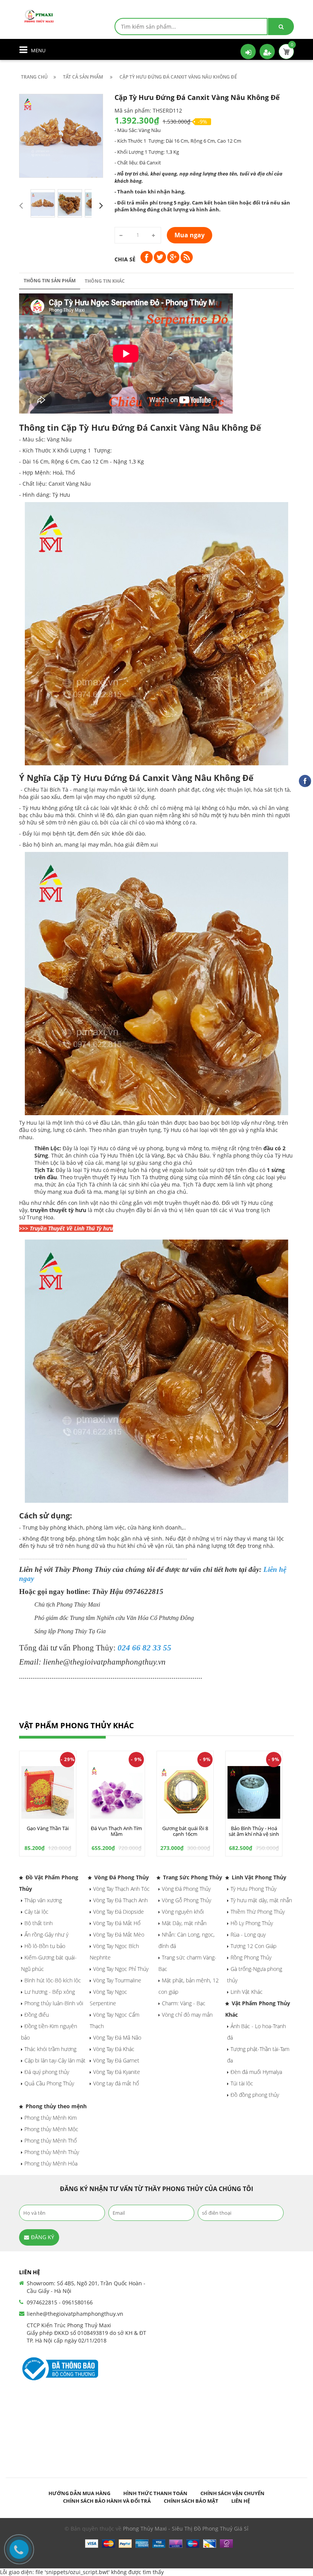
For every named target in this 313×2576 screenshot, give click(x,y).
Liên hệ (241, 2501)
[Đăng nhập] (248, 52)
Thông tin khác (105, 281)
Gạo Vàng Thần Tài (48, 1828)
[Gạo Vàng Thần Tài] (48, 1792)
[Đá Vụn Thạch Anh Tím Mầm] (116, 1792)
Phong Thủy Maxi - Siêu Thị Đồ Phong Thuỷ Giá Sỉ (186, 2529)
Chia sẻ (125, 259)
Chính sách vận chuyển (232, 2493)
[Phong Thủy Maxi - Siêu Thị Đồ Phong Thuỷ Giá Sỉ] (40, 15)
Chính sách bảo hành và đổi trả (107, 2501)
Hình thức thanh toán (155, 2493)
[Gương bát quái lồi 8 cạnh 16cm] (185, 1792)
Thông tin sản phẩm (50, 281)
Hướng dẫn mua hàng (79, 2493)
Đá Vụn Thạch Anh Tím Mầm (116, 1831)
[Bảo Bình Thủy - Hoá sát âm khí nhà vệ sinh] (254, 1792)
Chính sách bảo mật (191, 2501)
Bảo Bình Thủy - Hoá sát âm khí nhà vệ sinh (254, 1831)
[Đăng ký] (267, 52)
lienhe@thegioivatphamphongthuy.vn (75, 2314)
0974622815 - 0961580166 (60, 2302)
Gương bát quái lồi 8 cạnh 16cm (185, 1831)
